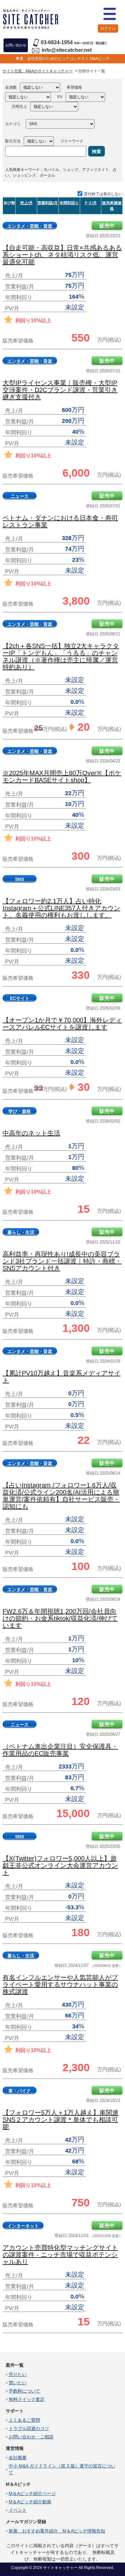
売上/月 (26, 203)
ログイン (108, 28)
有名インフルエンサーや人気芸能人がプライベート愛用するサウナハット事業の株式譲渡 (60, 1984)
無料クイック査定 (27, 2399)
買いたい (18, 2383)
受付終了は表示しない (103, 194)
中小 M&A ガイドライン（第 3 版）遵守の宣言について (62, 2469)
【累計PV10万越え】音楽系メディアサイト (62, 1377)
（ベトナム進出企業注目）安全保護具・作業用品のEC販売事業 (60, 1750)
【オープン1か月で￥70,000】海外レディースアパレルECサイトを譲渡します (62, 1024)
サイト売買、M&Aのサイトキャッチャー (37, 71)
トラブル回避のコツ (29, 2428)
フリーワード (72, 141)
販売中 (107, 226)
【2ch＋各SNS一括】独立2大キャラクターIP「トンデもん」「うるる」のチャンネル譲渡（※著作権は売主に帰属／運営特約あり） (61, 656)
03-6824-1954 (57, 42)
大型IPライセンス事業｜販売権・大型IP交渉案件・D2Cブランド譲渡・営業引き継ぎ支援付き (60, 390)
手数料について (24, 2391)
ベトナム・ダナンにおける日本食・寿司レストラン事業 (60, 521)
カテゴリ (13, 124)
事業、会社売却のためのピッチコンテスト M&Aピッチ (63, 59)
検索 (96, 151)
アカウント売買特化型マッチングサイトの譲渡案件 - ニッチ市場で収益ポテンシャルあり (60, 2255)
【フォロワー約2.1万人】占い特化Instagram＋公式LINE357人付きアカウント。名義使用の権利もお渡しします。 (61, 908)
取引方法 (13, 141)
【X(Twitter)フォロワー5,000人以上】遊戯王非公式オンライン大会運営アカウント (60, 1865)
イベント (18, 2510)
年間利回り (69, 203)
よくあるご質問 (24, 2420)
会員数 (11, 87)
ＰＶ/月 (91, 203)
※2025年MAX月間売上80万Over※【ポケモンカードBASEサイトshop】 (62, 777)
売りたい (18, 2374)
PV (60, 97)
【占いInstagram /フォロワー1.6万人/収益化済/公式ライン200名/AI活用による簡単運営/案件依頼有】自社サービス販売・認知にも (61, 1496)
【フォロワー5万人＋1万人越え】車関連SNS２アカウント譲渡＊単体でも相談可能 (61, 2120)
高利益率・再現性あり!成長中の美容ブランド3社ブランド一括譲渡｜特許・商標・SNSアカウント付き (62, 1261)
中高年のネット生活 (31, 1133)
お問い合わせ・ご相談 (31, 2437)
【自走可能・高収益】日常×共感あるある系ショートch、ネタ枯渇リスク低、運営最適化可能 (62, 255)
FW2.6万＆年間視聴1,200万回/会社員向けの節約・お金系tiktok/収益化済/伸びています (60, 1618)
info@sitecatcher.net (67, 50)
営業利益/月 (48, 203)
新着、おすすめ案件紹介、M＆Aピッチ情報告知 (57, 2531)
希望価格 (74, 87)
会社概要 (18, 2458)
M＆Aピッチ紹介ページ (32, 2493)
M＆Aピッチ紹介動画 (30, 2502)
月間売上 (19, 107)
